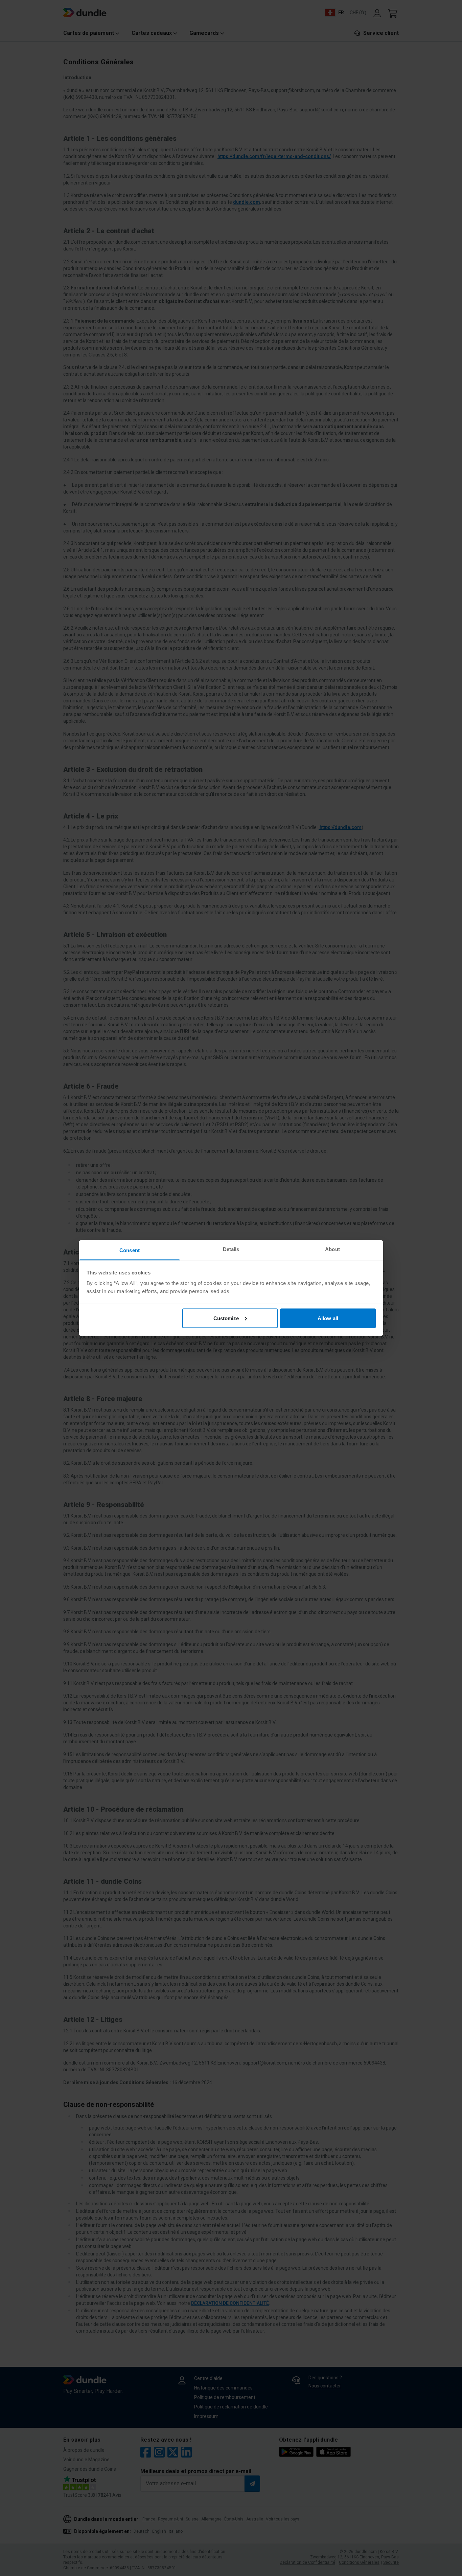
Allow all (328, 1318)
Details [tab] (231, 1249)
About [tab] (332, 1249)
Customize (226, 1318)
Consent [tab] (130, 1250)
